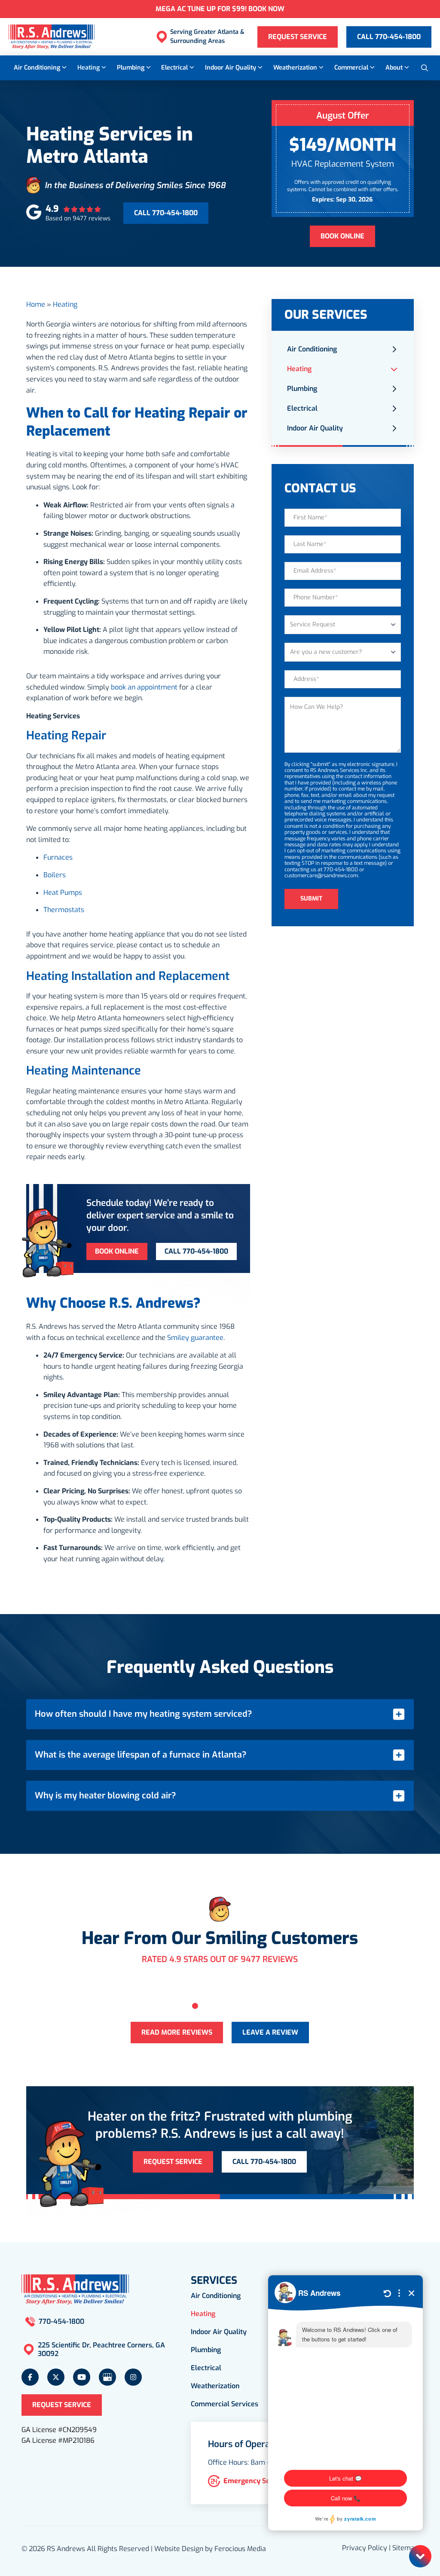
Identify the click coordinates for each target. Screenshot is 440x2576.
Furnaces (58, 857)
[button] (425, 68)
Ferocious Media (240, 2549)
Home (36, 304)
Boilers (55, 875)
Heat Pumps (63, 893)
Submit (311, 899)
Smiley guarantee (195, 1338)
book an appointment (144, 687)
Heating (65, 304)
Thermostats (64, 910)
